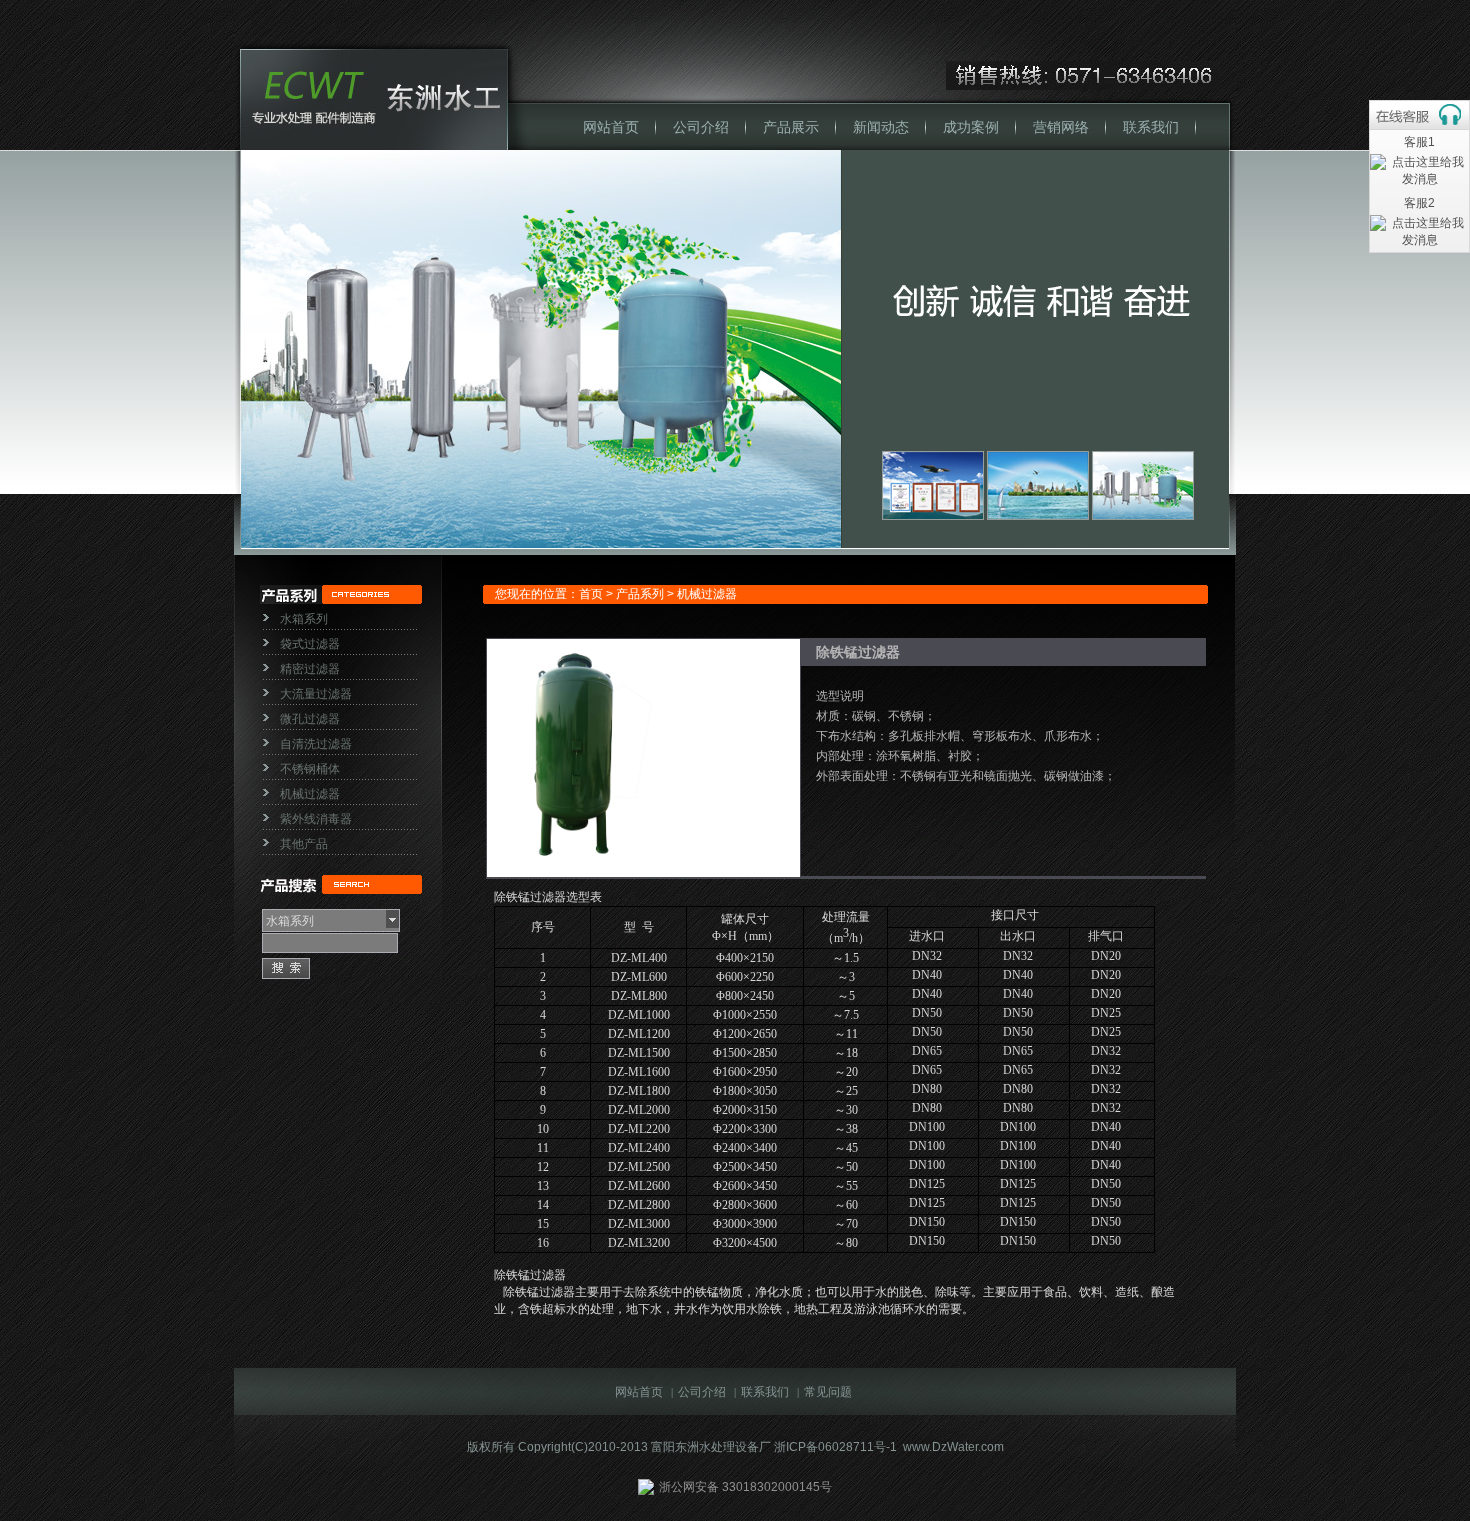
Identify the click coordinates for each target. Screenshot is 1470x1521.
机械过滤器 (310, 794)
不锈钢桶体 (310, 769)
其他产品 (304, 844)
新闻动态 (881, 127)
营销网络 (1061, 127)
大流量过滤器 (316, 694)
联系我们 (1151, 127)
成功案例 (971, 127)
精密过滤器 (310, 669)
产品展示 (791, 127)
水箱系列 (304, 619)
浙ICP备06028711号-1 (835, 1447)
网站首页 (611, 127)
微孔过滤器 (310, 719)
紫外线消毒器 (316, 819)
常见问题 (828, 1392)
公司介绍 (701, 127)
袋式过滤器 (310, 644)
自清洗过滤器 (316, 744)
